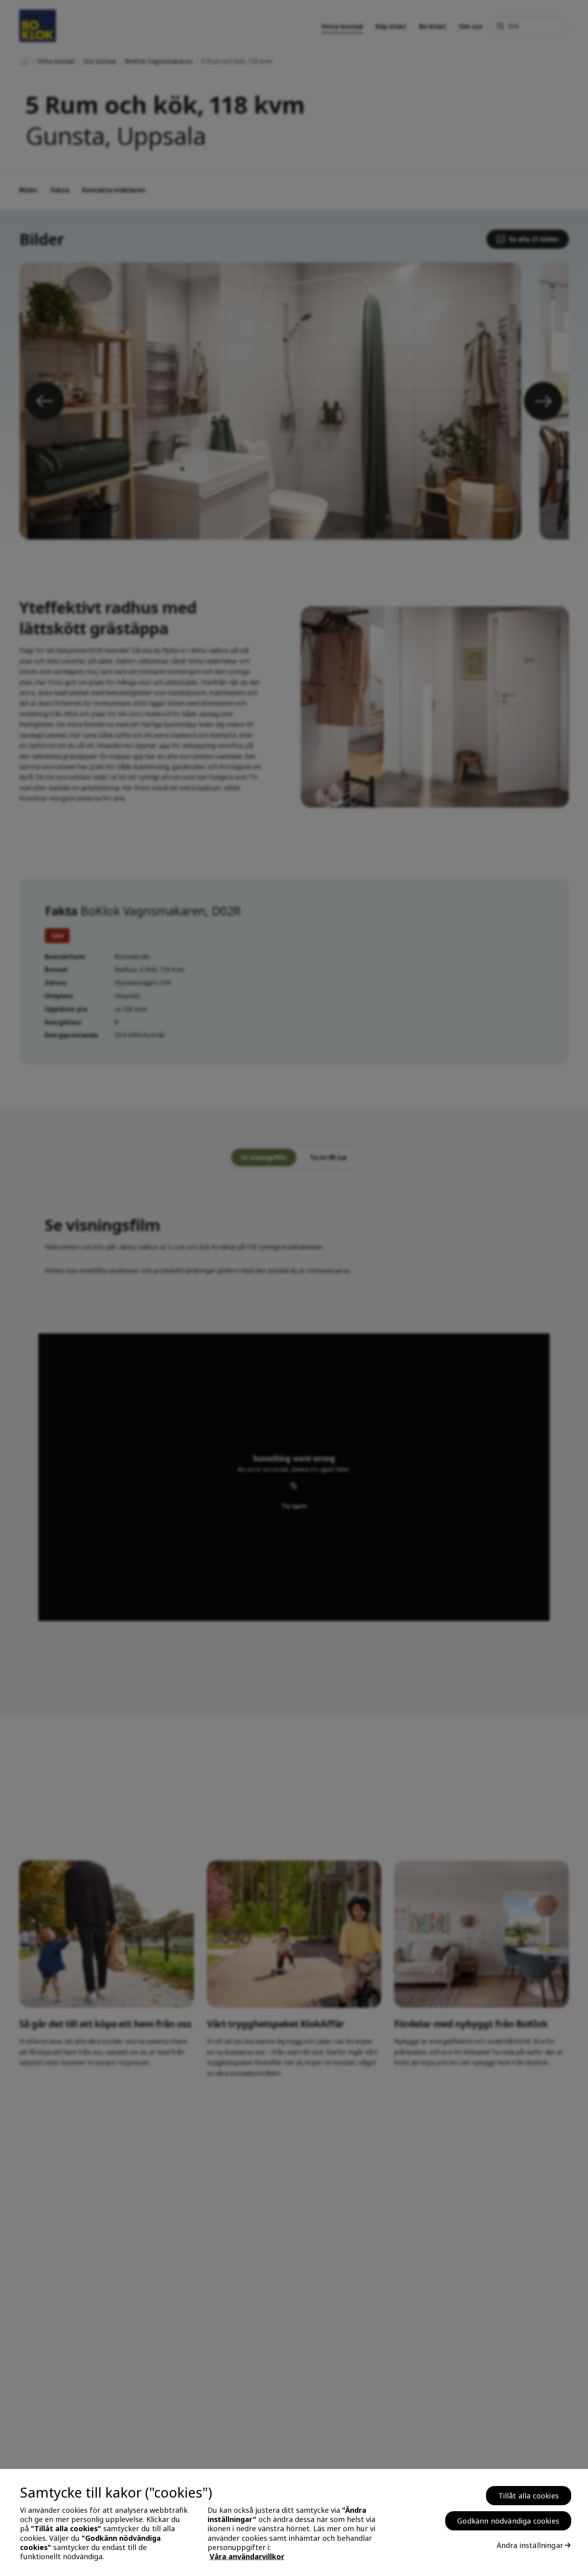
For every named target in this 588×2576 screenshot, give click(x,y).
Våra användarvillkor (247, 2557)
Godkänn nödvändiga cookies (508, 2521)
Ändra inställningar (530, 2545)
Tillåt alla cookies (529, 2496)
